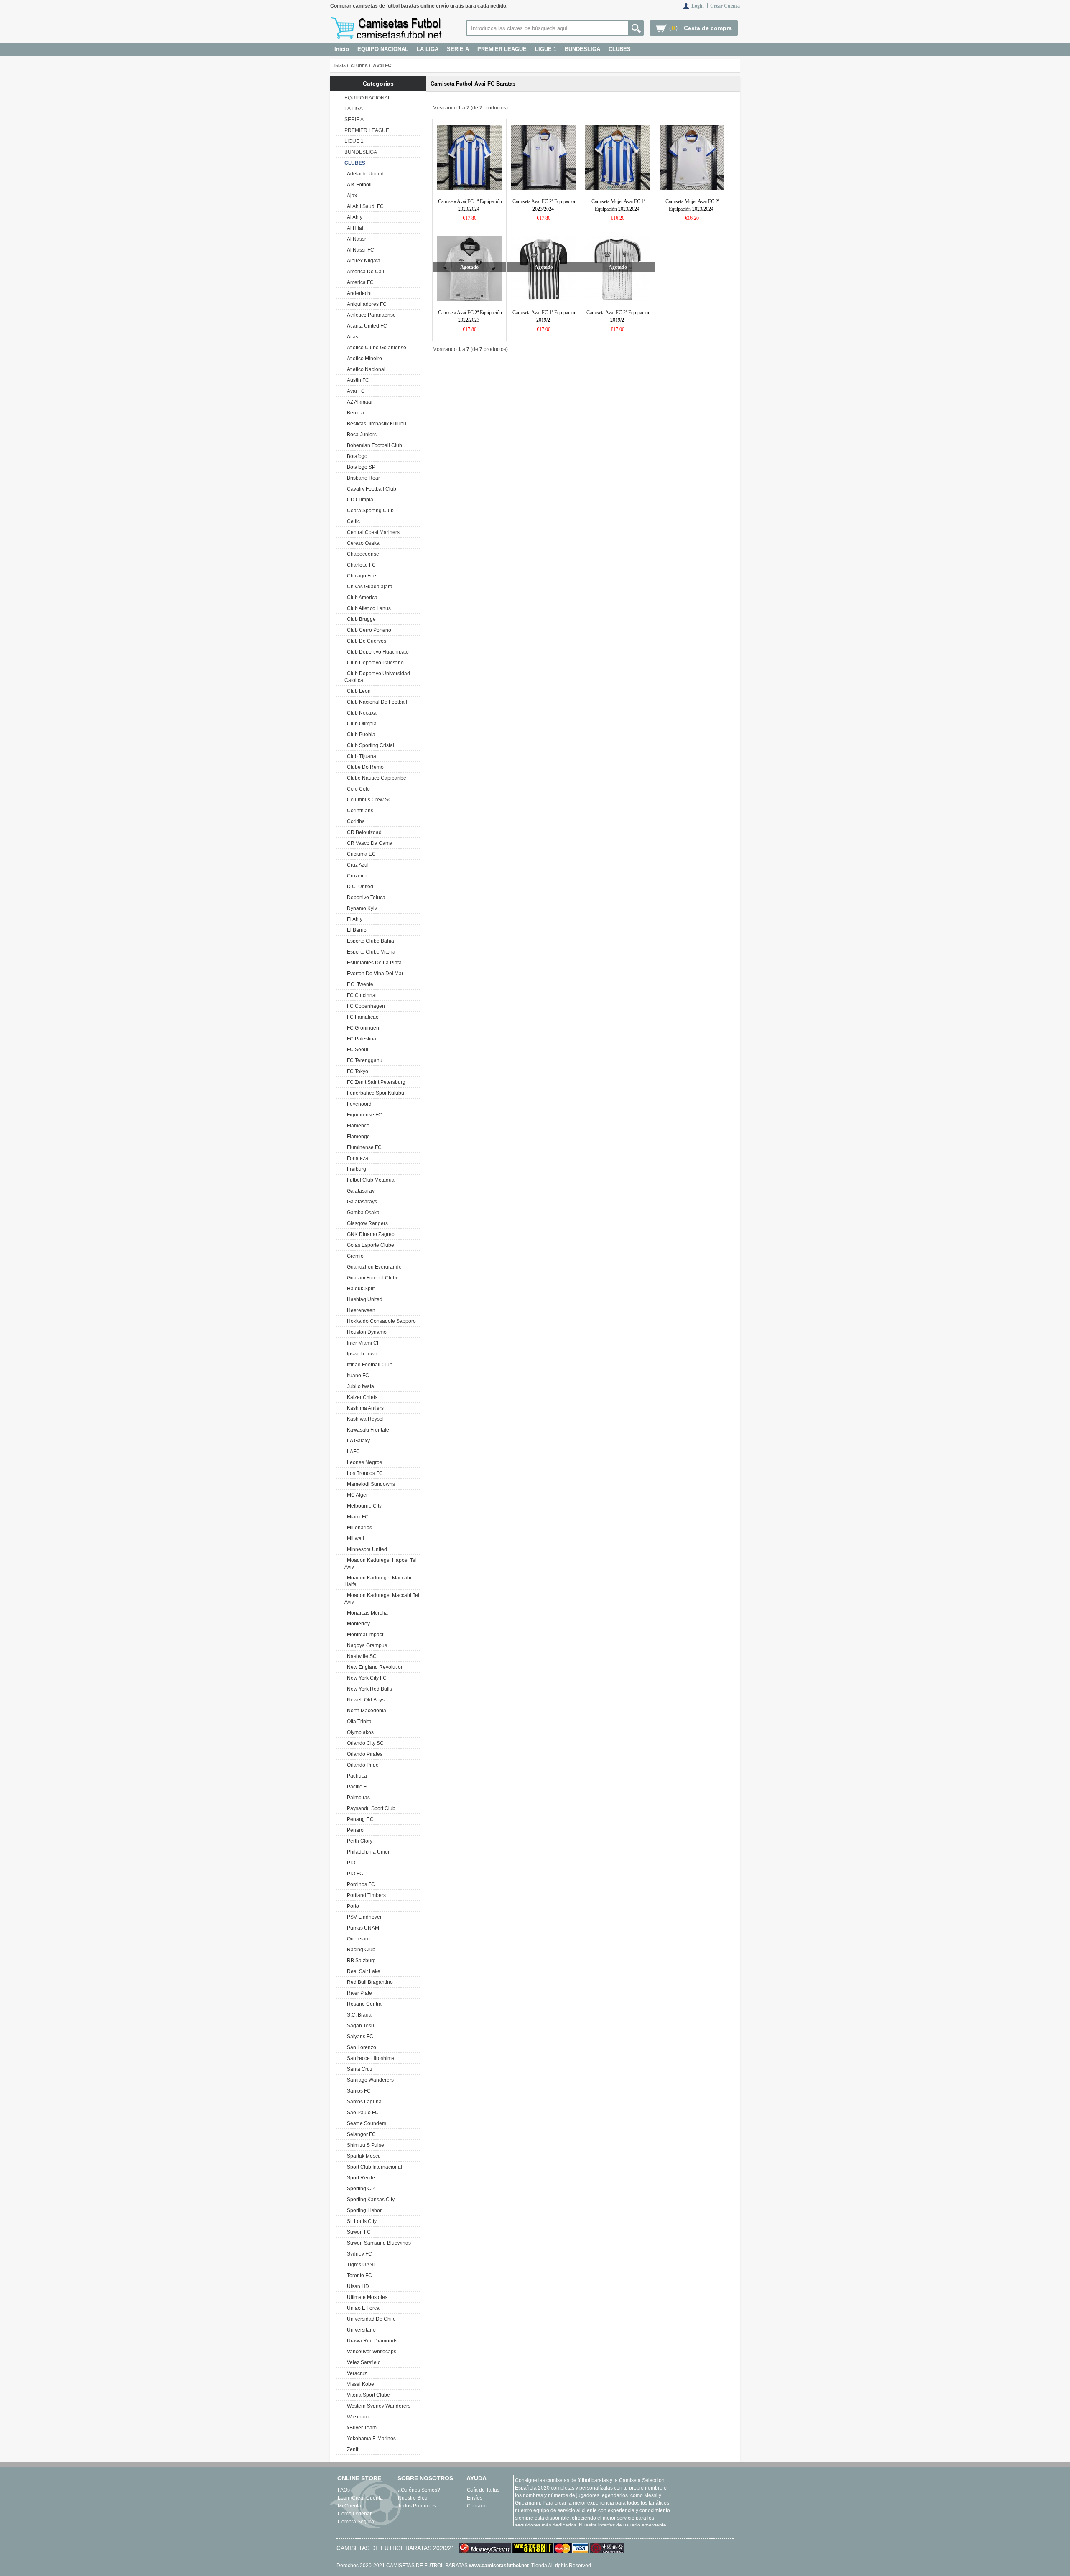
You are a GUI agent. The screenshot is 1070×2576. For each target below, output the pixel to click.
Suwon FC (358, 2232)
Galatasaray (359, 1191)
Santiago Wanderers (369, 2080)
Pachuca (356, 1776)
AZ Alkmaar (359, 402)
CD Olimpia (359, 500)
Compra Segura (356, 2522)
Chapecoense (362, 554)
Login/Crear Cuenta (360, 2498)
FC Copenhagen (365, 1006)
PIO (350, 1863)
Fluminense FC (363, 1147)
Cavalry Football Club (370, 489)
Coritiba (355, 821)
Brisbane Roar (362, 478)
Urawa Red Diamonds (371, 2341)
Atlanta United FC (366, 326)
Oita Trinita (358, 1722)
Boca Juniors (360, 435)
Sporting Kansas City (369, 2200)
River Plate (358, 1993)
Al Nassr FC (359, 250)
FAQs (344, 2490)
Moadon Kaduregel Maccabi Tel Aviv (382, 1599)
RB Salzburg (360, 1961)
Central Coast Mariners (372, 532)
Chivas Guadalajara (368, 587)
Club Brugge (360, 619)
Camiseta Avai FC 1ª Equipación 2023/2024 (470, 205)
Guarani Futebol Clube (372, 1278)
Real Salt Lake (362, 1971)
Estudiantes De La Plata (373, 963)
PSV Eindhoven (364, 1917)
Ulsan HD (357, 2286)
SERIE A (458, 49)
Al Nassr (355, 239)
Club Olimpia (360, 724)
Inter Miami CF (362, 1343)
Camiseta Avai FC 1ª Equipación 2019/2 (544, 316)
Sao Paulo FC (362, 2113)
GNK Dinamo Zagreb (369, 1234)
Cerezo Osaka (362, 543)
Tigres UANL (360, 2265)
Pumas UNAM (362, 1928)
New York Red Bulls (368, 1689)
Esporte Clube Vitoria (370, 952)
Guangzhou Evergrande (373, 1267)
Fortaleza (356, 1158)
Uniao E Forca (362, 2308)
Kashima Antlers (364, 1408)
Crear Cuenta (725, 6)
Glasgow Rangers (366, 1223)
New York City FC (366, 1678)
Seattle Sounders (365, 2123)
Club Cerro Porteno (368, 630)
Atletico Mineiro (363, 359)
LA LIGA (428, 49)
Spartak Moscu (363, 2156)
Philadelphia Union (368, 1852)
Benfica (354, 413)
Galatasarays (361, 1202)
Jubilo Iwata (359, 1386)
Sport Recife (360, 2178)
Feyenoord (358, 1104)
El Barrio (355, 930)
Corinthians (359, 811)
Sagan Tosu (359, 2026)
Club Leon (358, 691)
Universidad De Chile (370, 2319)
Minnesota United (366, 1549)
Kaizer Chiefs (361, 1397)
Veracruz (356, 2373)
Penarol (355, 1830)
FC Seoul (356, 1050)
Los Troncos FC (364, 1473)
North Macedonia (365, 1711)
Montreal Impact (364, 1635)
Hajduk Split (359, 1289)
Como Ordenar (355, 2514)
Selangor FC (360, 2134)
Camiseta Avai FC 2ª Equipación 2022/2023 (470, 316)
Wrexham (357, 2417)
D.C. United (359, 887)
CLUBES (359, 66)
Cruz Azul (357, 865)
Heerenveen (360, 1310)
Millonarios (358, 1528)
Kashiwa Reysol (364, 1419)
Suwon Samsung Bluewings (378, 2243)
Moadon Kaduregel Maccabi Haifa (378, 1581)
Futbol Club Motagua (369, 1180)
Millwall (354, 1538)
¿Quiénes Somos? (419, 2490)
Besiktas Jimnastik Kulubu (375, 424)
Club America (361, 598)
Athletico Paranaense (370, 315)
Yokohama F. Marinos (370, 2439)
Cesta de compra (708, 28)
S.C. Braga (358, 2015)
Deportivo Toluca (365, 898)
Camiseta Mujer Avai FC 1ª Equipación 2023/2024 (618, 205)
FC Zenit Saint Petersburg (375, 1082)
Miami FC (357, 1517)
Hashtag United (363, 1299)
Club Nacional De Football (376, 702)
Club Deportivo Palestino (374, 663)
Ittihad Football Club (368, 1365)
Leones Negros (363, 1462)
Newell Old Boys (364, 1700)
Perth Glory (358, 1841)
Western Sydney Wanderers (377, 2406)
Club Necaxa (360, 713)
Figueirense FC (363, 1115)
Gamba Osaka (362, 1213)
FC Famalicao (362, 1017)
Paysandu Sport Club (370, 1808)
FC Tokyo (356, 1071)
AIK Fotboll (358, 185)
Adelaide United (364, 174)
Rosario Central (364, 2004)
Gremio (354, 1256)
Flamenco (357, 1126)
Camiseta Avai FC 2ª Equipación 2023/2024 (544, 205)
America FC (359, 282)
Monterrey (357, 1624)
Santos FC (358, 2091)
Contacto (477, 2506)
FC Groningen (362, 1028)
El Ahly (353, 919)
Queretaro (357, 1939)
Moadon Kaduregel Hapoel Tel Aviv (381, 1564)
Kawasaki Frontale (367, 1430)
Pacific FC (357, 1787)
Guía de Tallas (483, 2490)
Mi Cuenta (349, 2506)
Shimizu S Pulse (364, 2145)
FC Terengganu (363, 1060)
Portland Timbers (365, 1895)
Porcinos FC (360, 1884)
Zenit (351, 2449)
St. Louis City (360, 2221)
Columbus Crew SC (368, 800)
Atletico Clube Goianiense (375, 348)
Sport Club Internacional (373, 2167)
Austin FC (357, 380)
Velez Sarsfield (363, 2362)
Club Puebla (360, 735)
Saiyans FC (359, 2037)
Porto (352, 1906)
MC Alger (356, 1495)
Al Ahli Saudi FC (364, 206)
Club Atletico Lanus (368, 608)
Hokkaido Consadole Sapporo (380, 1321)
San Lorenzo (360, 2047)
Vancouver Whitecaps (370, 2352)
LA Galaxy (357, 1441)
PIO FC (354, 1874)
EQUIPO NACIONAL (383, 49)
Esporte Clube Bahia (369, 941)
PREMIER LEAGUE (502, 49)
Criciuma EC (360, 854)
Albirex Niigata (362, 261)
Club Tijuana (360, 756)
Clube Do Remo (364, 767)
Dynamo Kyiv (361, 908)
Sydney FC (358, 2254)
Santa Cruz (358, 2069)
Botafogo (356, 456)
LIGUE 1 (546, 49)
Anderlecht (358, 293)
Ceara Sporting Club (369, 511)
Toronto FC (358, 2276)
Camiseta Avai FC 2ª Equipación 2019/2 (618, 316)
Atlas (351, 337)
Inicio (342, 49)
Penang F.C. (360, 1819)
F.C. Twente (359, 984)
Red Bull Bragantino (369, 1982)
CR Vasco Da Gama (368, 843)
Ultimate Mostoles (366, 2297)
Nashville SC (360, 1656)
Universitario (360, 2330)
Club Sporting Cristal (369, 745)
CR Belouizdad (363, 832)
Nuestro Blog (413, 2498)
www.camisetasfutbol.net (499, 2566)
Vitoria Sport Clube (367, 2395)
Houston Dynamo (366, 1332)
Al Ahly (353, 217)
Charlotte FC (360, 565)
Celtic (352, 521)
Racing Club (360, 1950)
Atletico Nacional (365, 369)
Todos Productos (417, 2506)
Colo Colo (357, 789)
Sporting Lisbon (364, 2210)
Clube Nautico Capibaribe (375, 778)
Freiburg (355, 1169)
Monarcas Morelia (366, 1613)
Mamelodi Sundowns (370, 1484)
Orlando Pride (362, 1765)
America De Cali (364, 272)
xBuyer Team (360, 2428)
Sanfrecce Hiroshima (369, 2058)
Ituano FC (357, 1376)
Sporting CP (359, 2189)
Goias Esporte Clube (369, 1245)
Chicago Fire (360, 576)
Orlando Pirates (363, 1754)
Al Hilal (354, 228)
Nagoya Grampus (366, 1645)
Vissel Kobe (359, 2384)
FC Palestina (360, 1039)
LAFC (352, 1452)
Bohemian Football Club (373, 445)
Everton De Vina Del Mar (374, 974)
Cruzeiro (355, 876)
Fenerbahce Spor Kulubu (374, 1093)
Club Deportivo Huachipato (377, 652)
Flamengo (357, 1137)
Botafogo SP (360, 467)
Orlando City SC (364, 1743)
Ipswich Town (361, 1354)
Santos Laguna (363, 2102)
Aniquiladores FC (366, 304)
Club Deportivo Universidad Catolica (377, 677)
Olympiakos (359, 1732)
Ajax (351, 196)
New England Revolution (374, 1667)
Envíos (475, 2498)
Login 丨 (701, 6)
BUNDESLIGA (582, 49)
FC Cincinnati (361, 995)
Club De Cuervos (365, 641)
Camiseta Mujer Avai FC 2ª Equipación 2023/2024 (692, 205)
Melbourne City (363, 1506)
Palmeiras (357, 1798)
